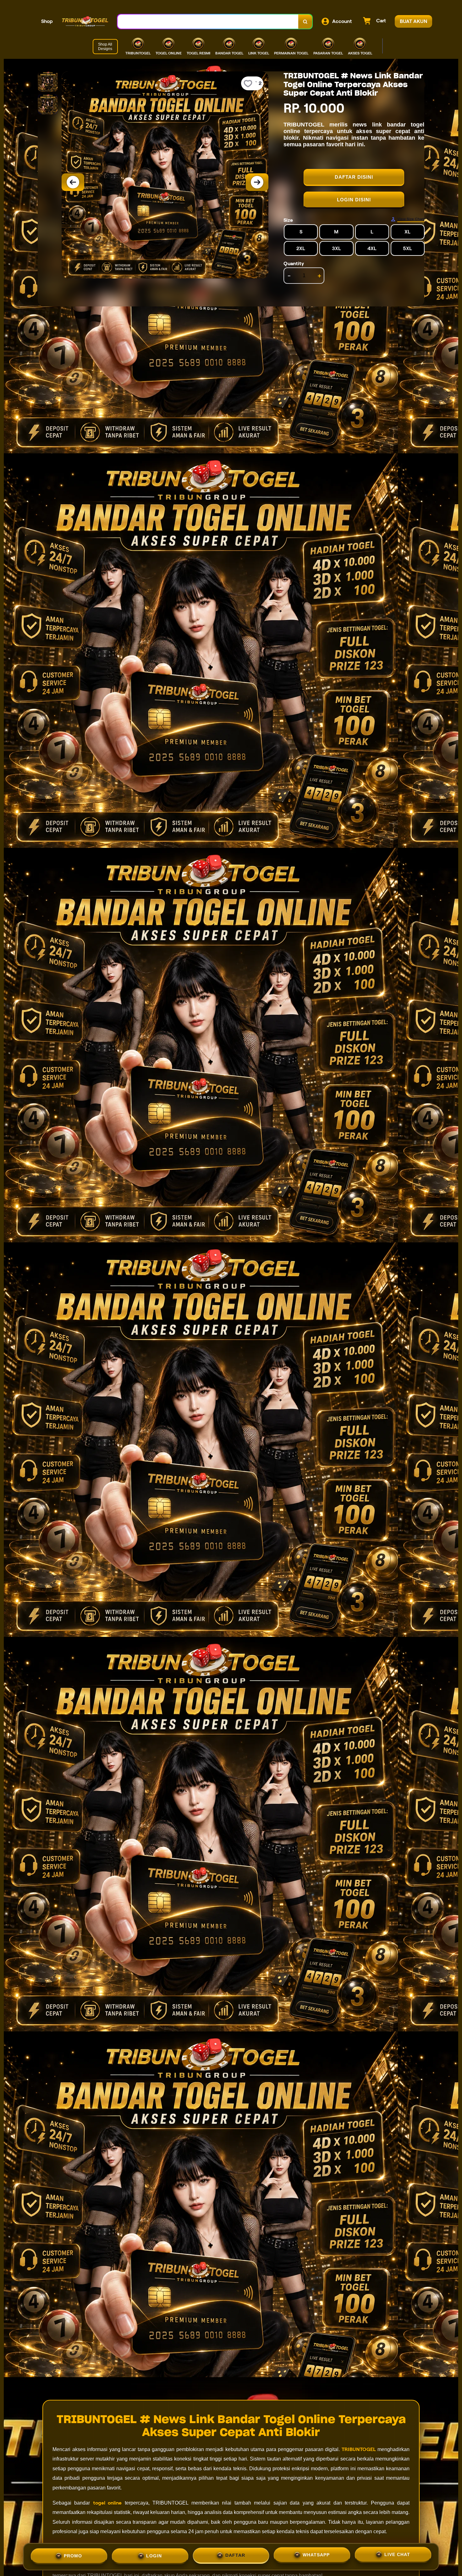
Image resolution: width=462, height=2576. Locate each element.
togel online (107, 2503)
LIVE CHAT (397, 2555)
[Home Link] (85, 21)
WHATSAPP (316, 2555)
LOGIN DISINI (354, 200)
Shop (47, 21)
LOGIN (154, 2554)
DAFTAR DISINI (354, 177)
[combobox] (208, 22)
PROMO (73, 2554)
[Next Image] (257, 182)
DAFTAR (235, 2555)
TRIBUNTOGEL (359, 2449)
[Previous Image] (73, 182)
